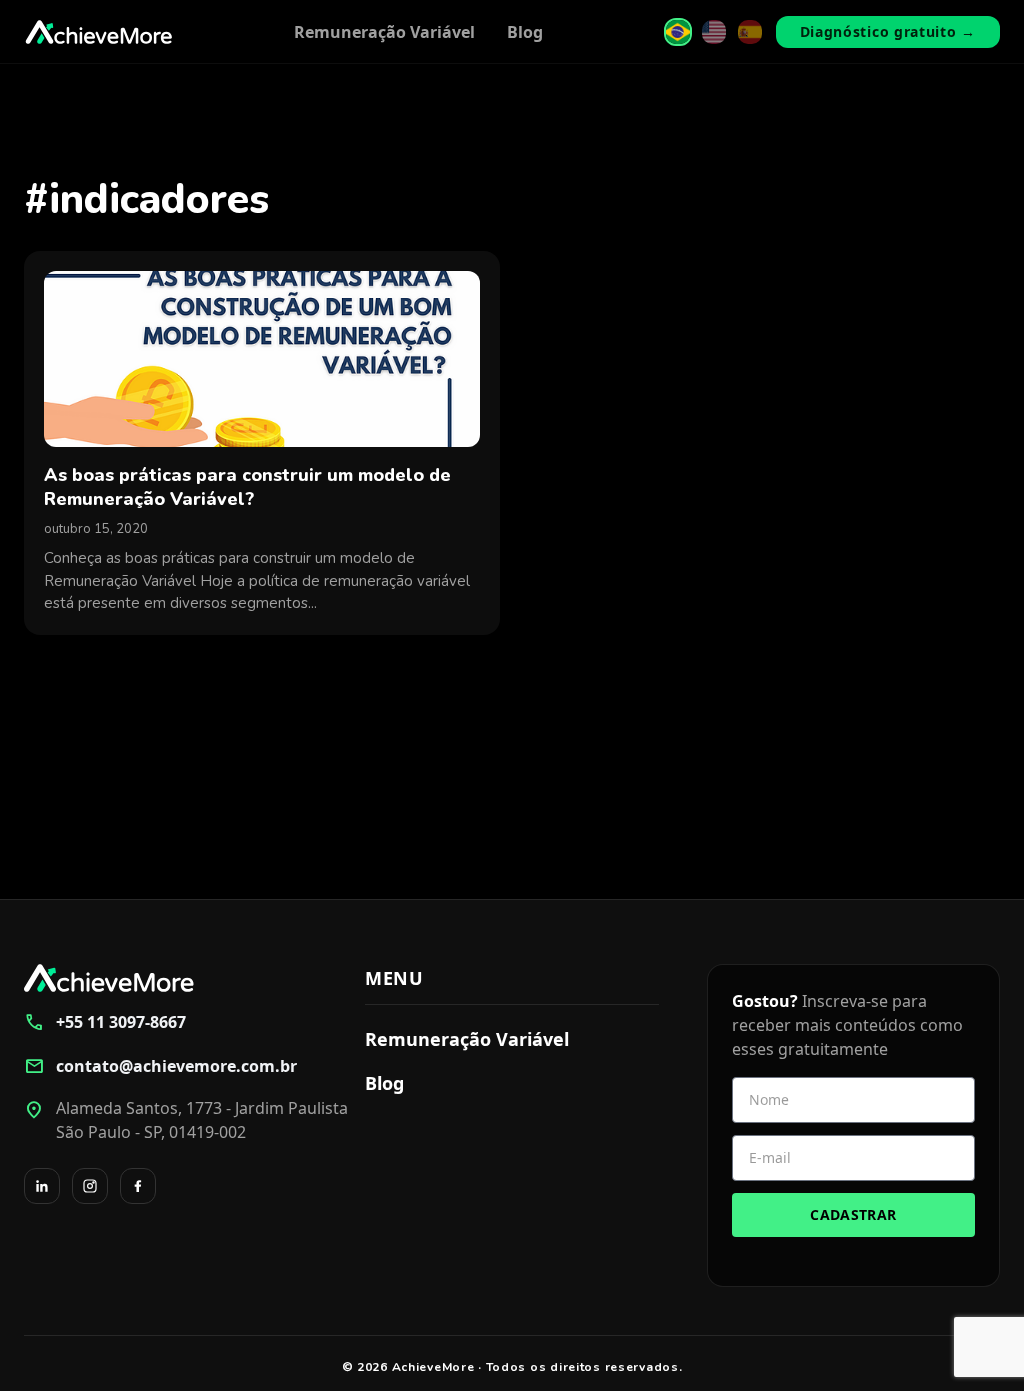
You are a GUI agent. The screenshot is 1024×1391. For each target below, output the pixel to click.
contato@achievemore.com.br (160, 1066)
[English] (714, 32)
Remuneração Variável (384, 32)
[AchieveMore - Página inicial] (99, 32)
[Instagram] (90, 1186)
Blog (525, 32)
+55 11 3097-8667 (105, 1022)
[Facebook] (138, 1186)
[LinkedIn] (42, 1186)
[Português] (678, 32)
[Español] (750, 32)
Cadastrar (853, 1214)
